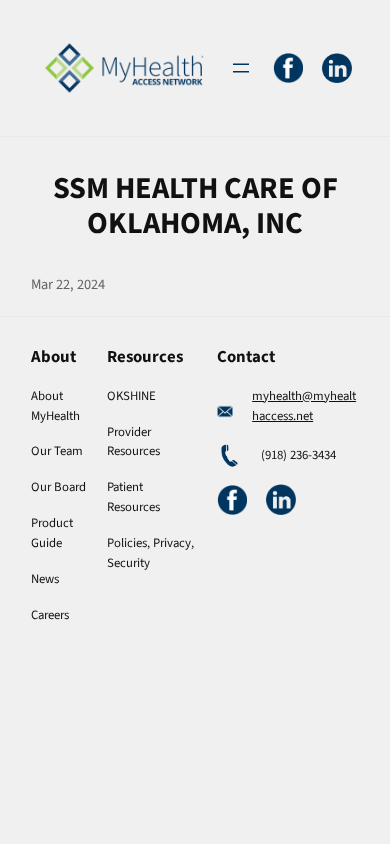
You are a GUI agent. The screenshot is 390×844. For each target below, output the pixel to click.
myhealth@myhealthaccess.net (304, 406)
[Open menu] (241, 68)
